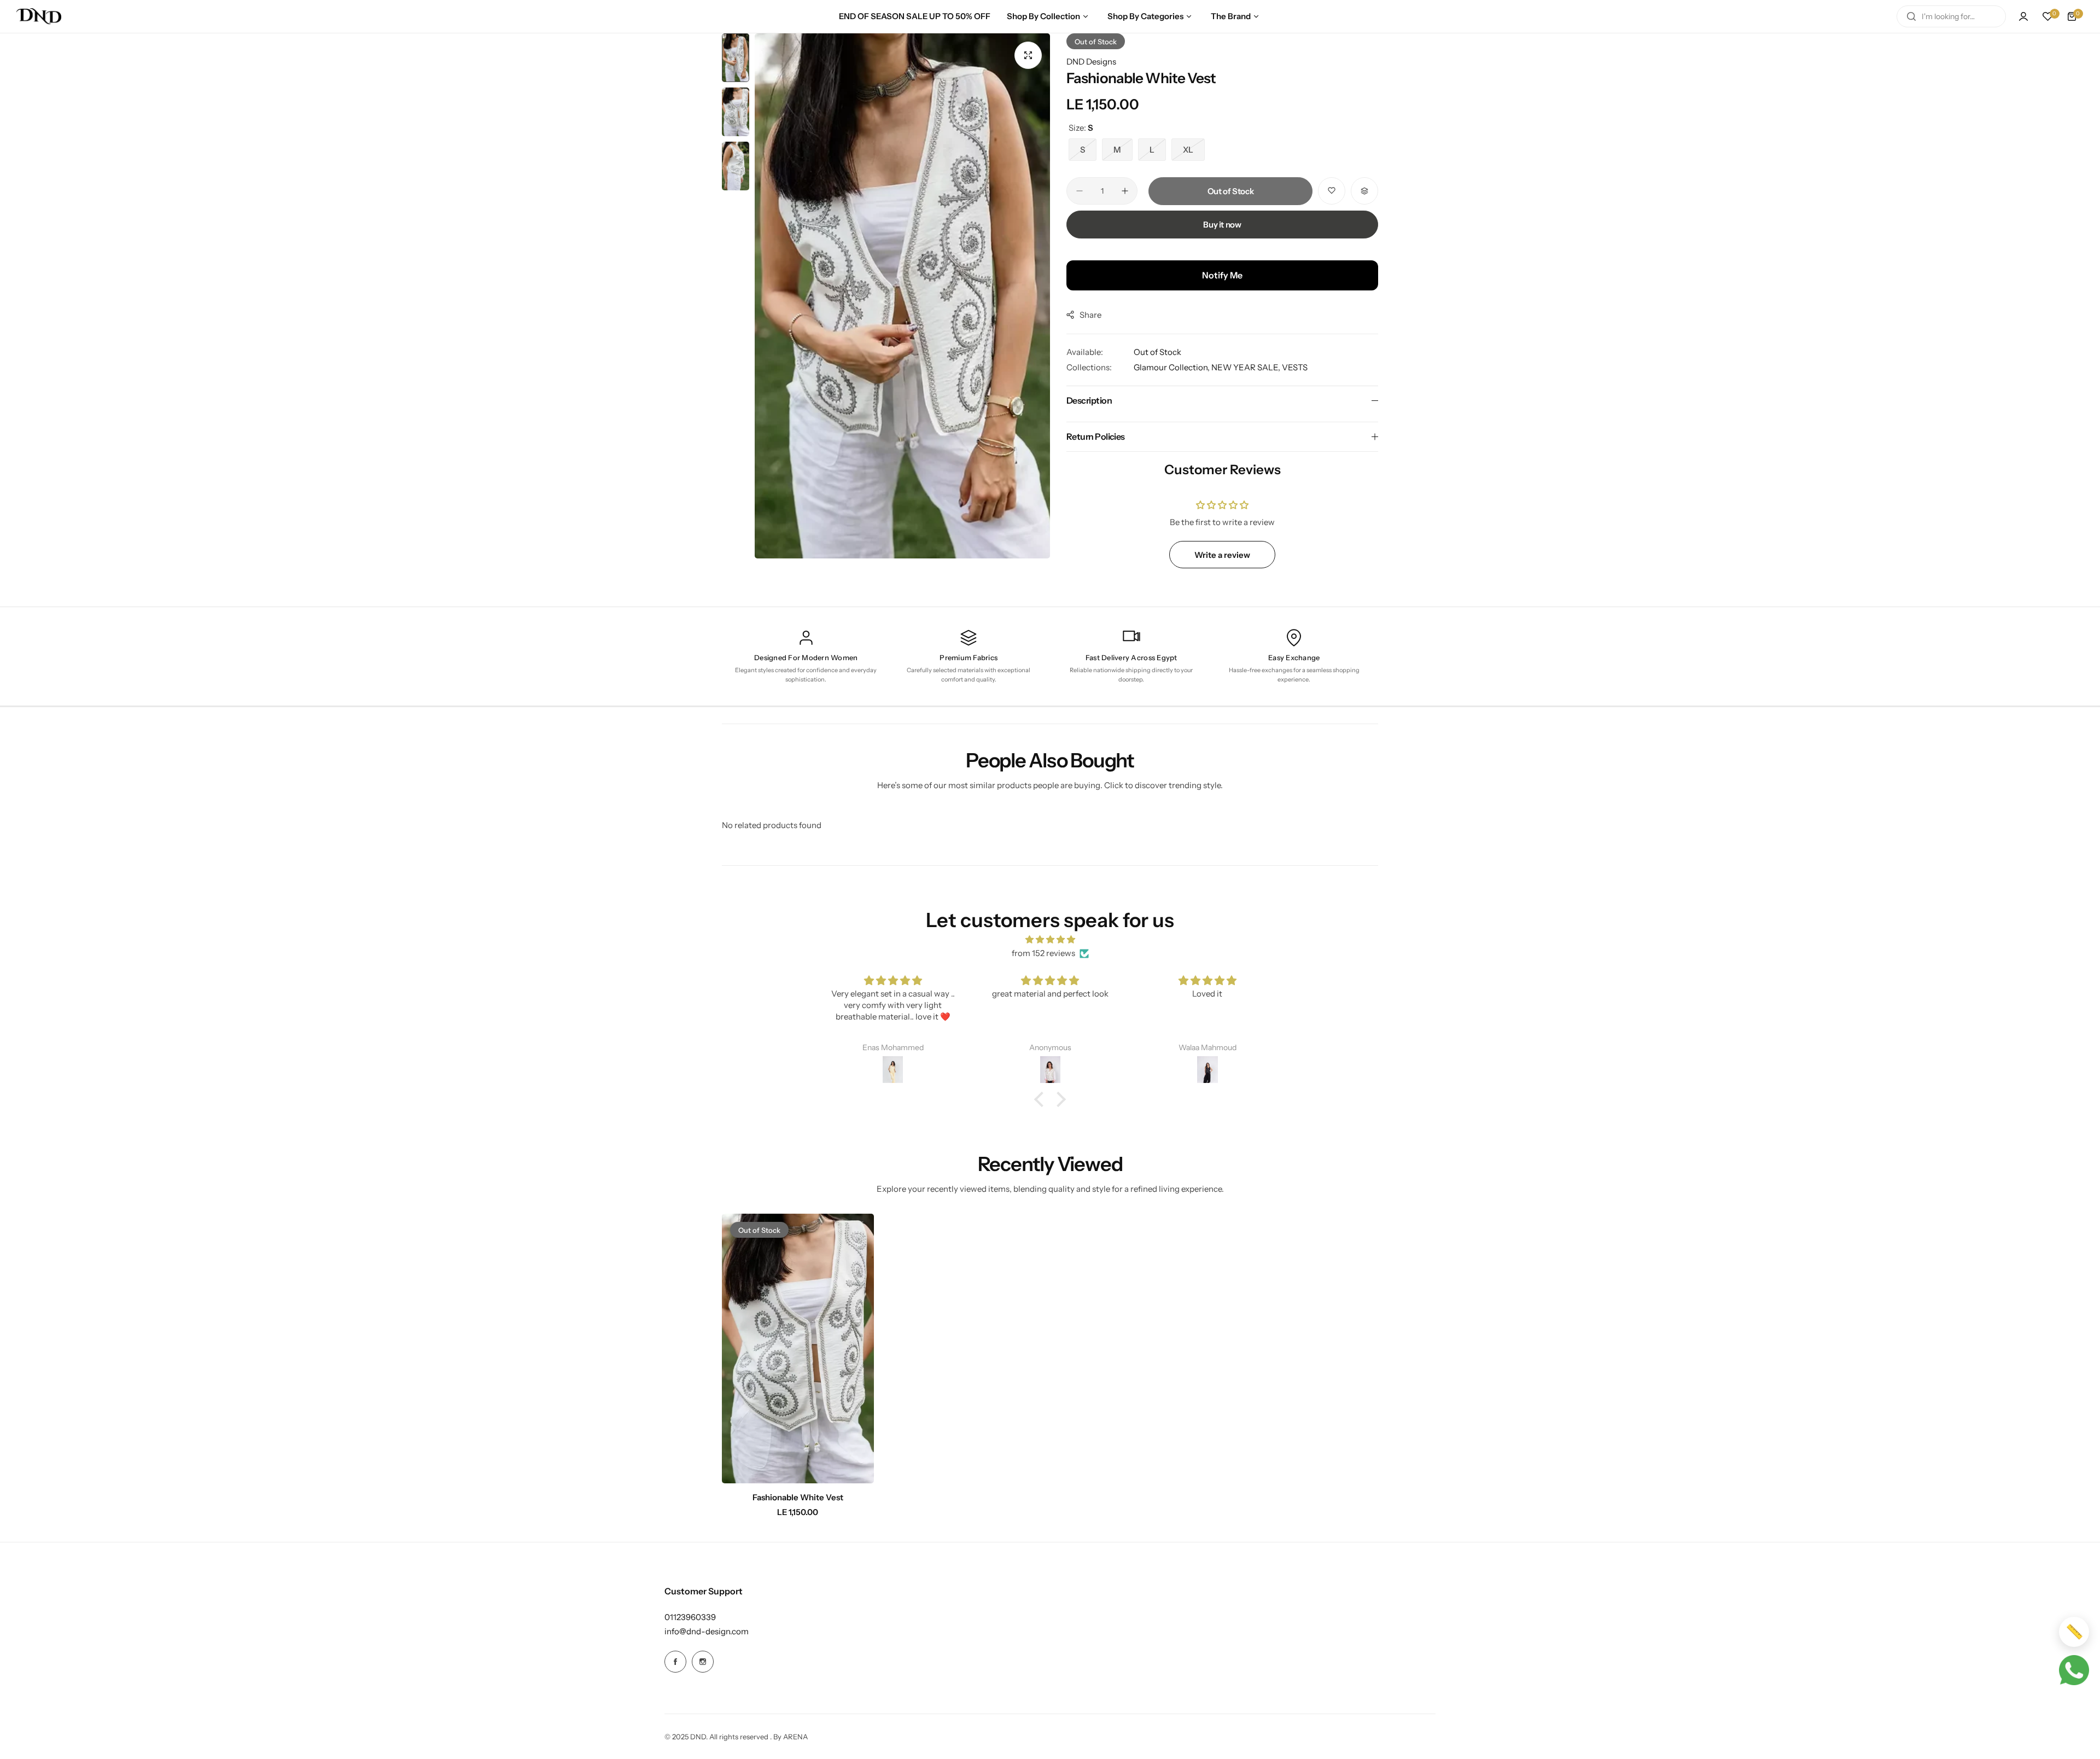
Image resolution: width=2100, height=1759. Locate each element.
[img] (1050, 940)
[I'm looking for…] (1911, 16)
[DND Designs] (39, 16)
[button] (1042, 1099)
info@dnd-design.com (707, 1631)
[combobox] (1951, 16)
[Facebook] (675, 1662)
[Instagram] (703, 1662)
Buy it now (1222, 225)
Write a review (1222, 555)
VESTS (1295, 367)
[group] (902, 296)
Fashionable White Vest (798, 1497)
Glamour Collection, (1172, 367)
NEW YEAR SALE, (1247, 367)
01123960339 (690, 1617)
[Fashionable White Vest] (798, 1349)
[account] (2023, 16)
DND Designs (1091, 62)
